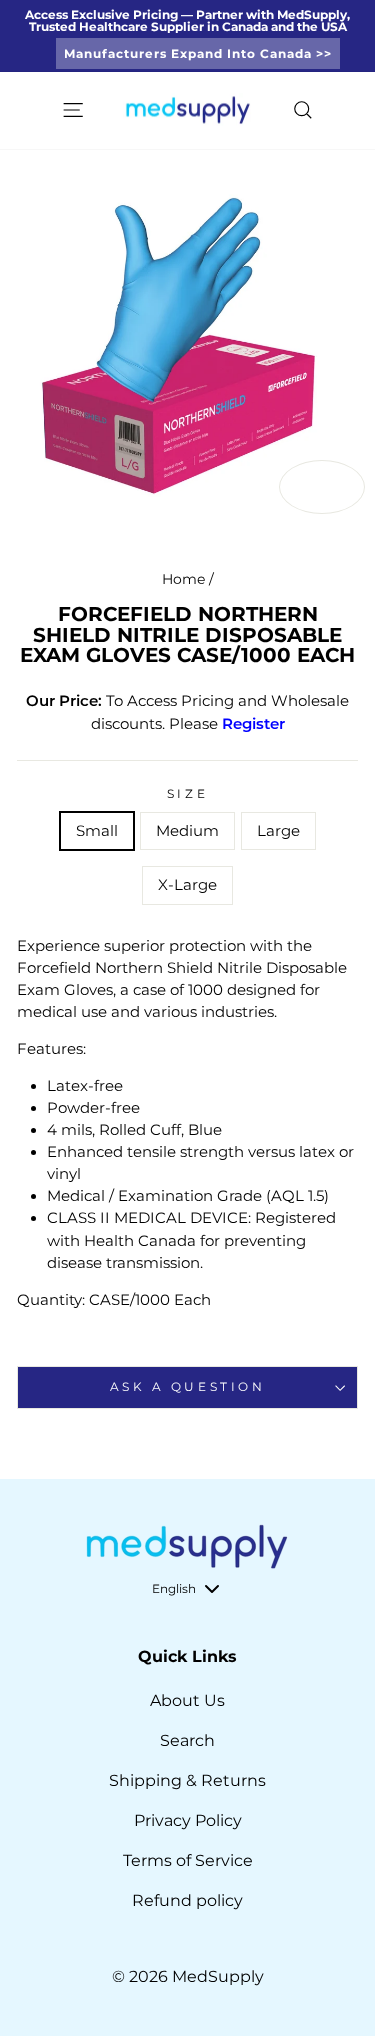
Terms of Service (188, 1860)
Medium (187, 831)
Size (187, 794)
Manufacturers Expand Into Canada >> (198, 53)
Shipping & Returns (187, 1780)
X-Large (187, 885)
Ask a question (187, 1387)
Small (97, 831)
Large (278, 831)
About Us (187, 1700)
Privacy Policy (188, 1820)
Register (253, 724)
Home (183, 579)
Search (187, 1740)
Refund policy (187, 1900)
